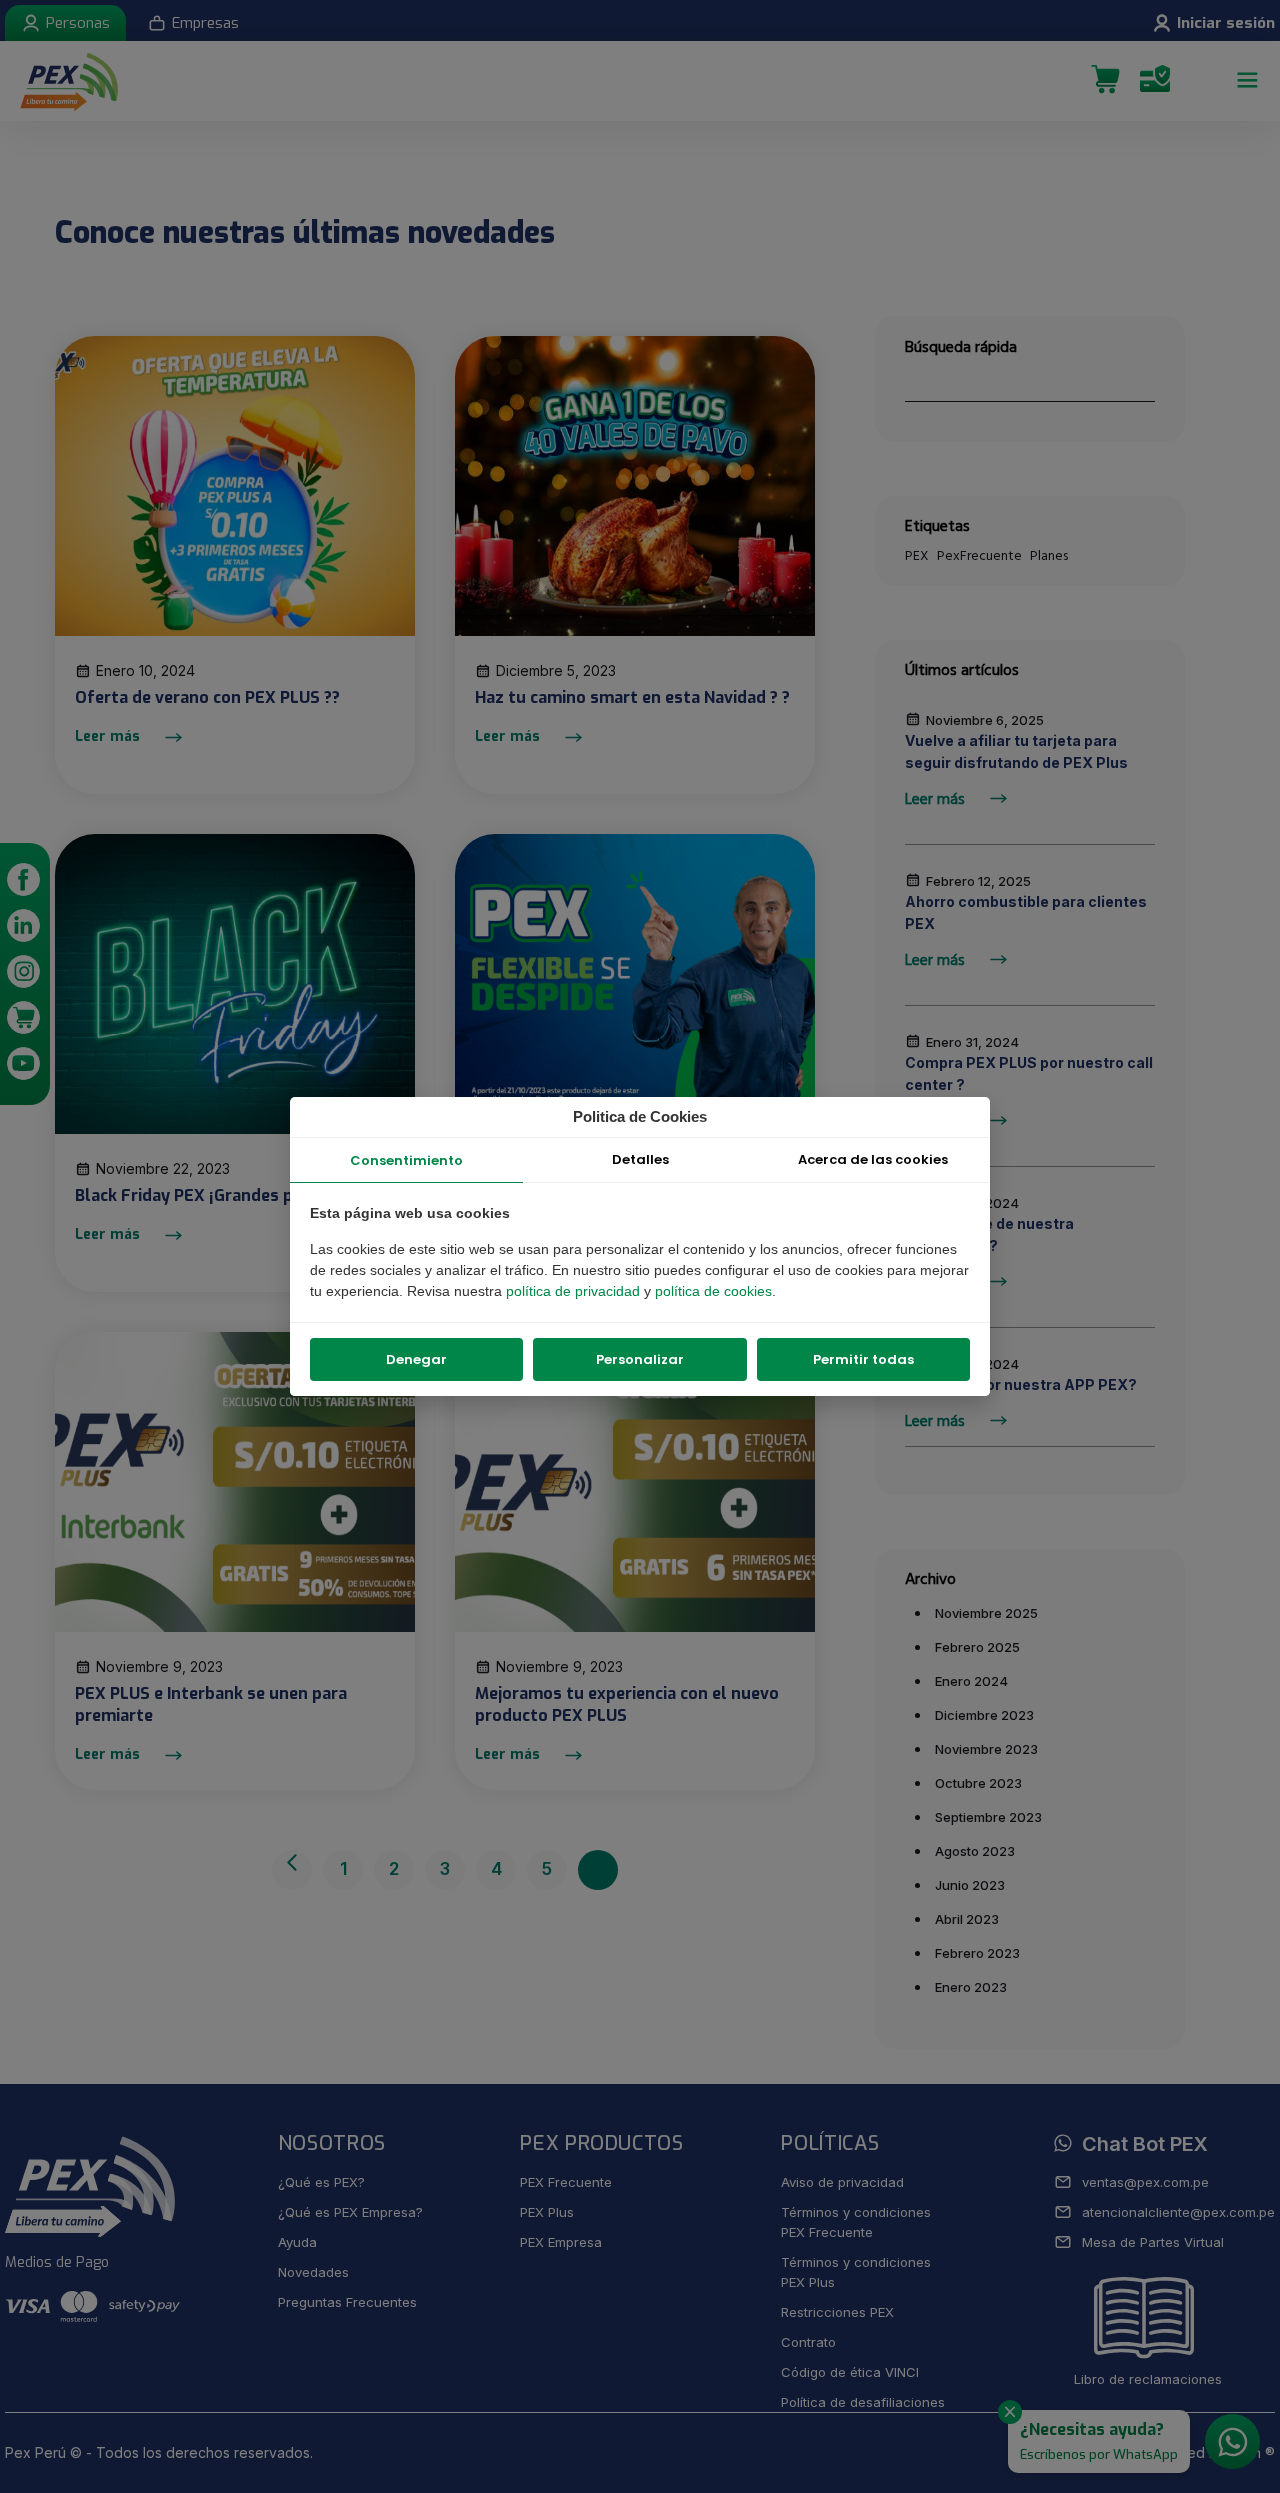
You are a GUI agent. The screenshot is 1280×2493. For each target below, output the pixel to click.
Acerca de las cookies (873, 1159)
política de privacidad (575, 1291)
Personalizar (640, 1359)
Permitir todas (863, 1359)
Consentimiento (406, 1160)
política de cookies (713, 1291)
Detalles (640, 1159)
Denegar (416, 1359)
